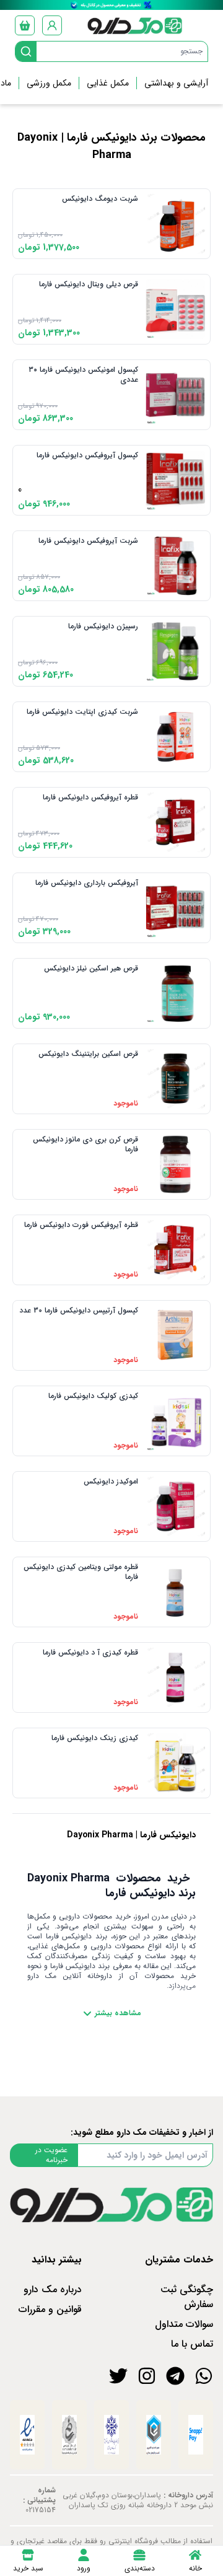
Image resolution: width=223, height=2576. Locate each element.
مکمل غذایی (108, 83)
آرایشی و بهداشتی (176, 83)
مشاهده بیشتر (118, 2013)
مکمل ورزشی (49, 83)
